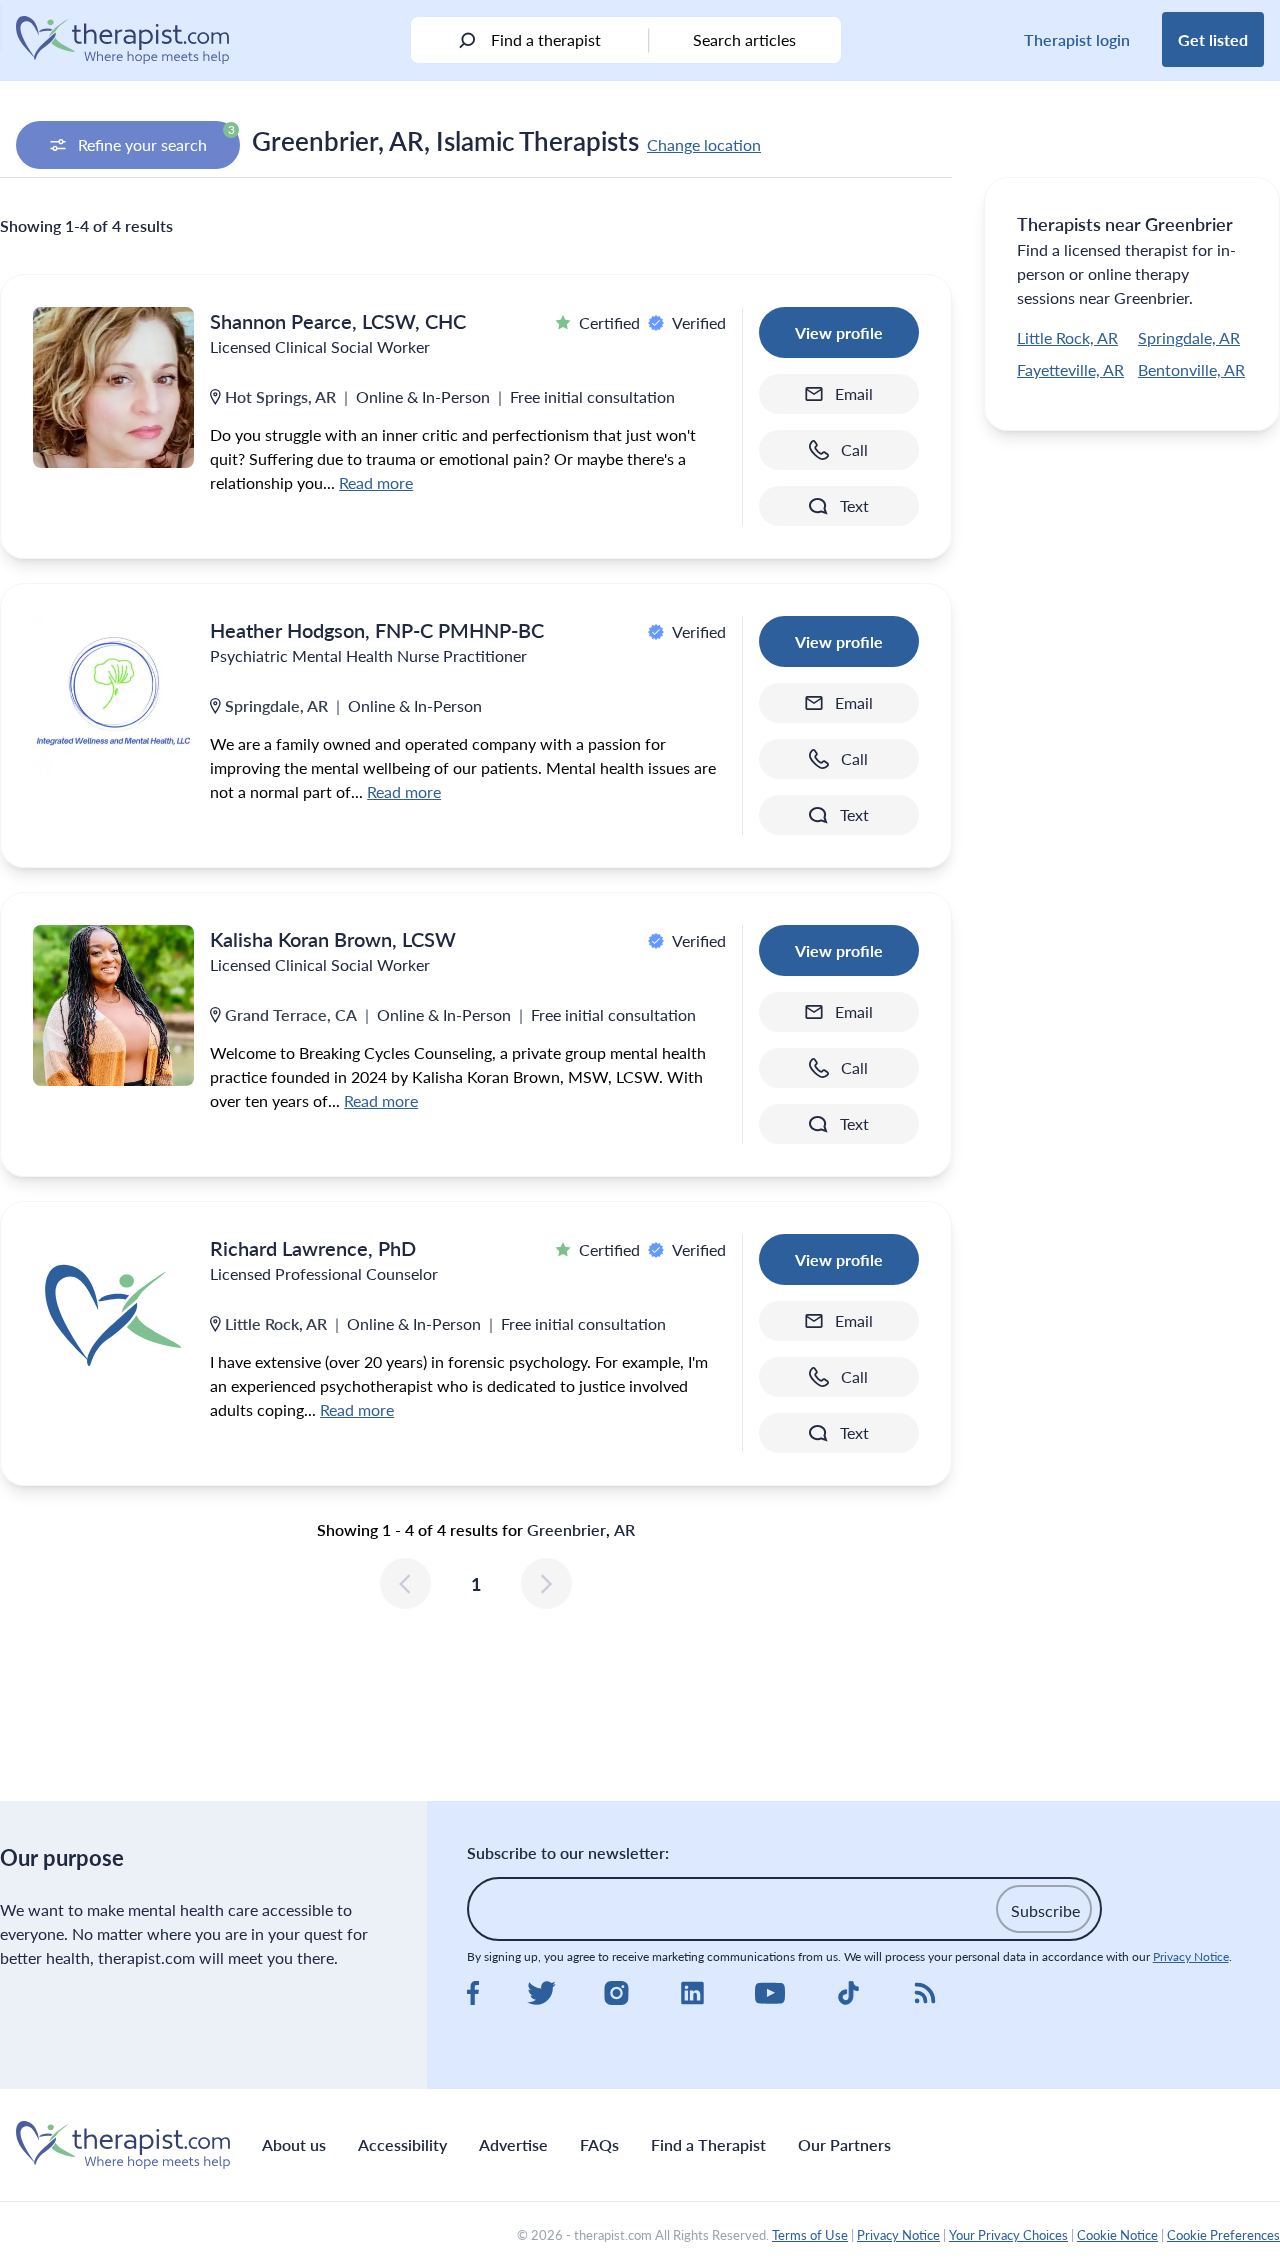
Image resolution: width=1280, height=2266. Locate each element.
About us (294, 2144)
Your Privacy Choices (1008, 2235)
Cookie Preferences (1223, 2235)
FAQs (599, 2144)
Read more (376, 482)
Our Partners (844, 2144)
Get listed (1213, 39)
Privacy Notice (1191, 1956)
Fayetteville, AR (1070, 369)
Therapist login (1077, 39)
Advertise (513, 2144)
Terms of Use (810, 2235)
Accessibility (402, 2144)
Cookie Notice (1117, 2235)
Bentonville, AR (1191, 369)
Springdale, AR (1189, 337)
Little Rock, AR (1067, 337)
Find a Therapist (708, 2144)
